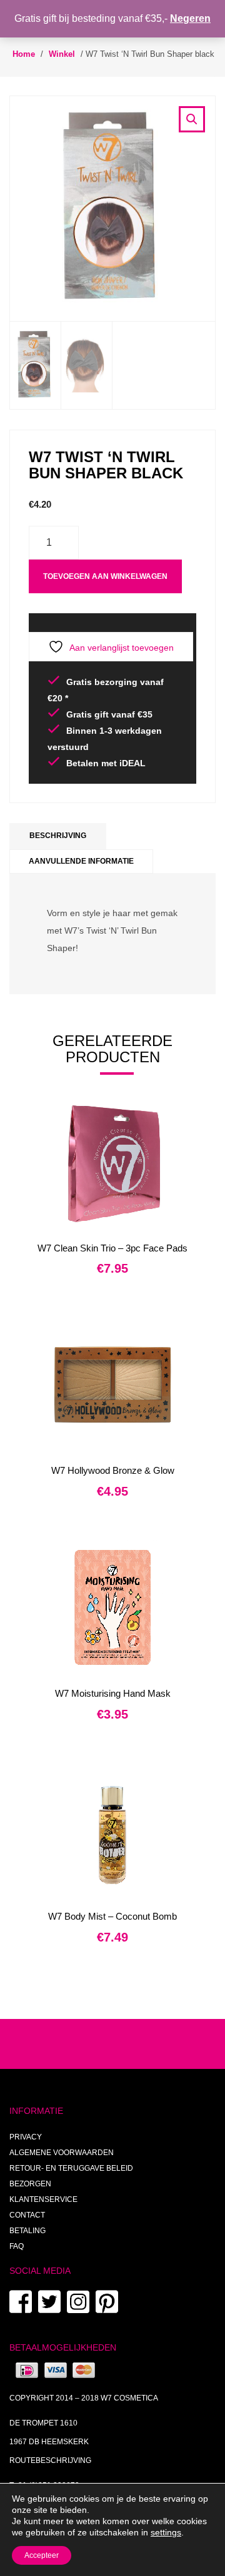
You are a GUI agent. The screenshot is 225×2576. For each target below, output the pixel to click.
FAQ (17, 2246)
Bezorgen (30, 2184)
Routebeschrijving (50, 2460)
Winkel (62, 54)
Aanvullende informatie (81, 861)
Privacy (26, 2137)
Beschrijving (58, 836)
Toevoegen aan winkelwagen (105, 576)
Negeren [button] (190, 18)
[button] (192, 119)
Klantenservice (43, 2199)
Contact (27, 2215)
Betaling (27, 2231)
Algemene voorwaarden (62, 2153)
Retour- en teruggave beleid (71, 2168)
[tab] (58, 836)
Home (24, 54)
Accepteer (42, 2555)
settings (166, 2532)
